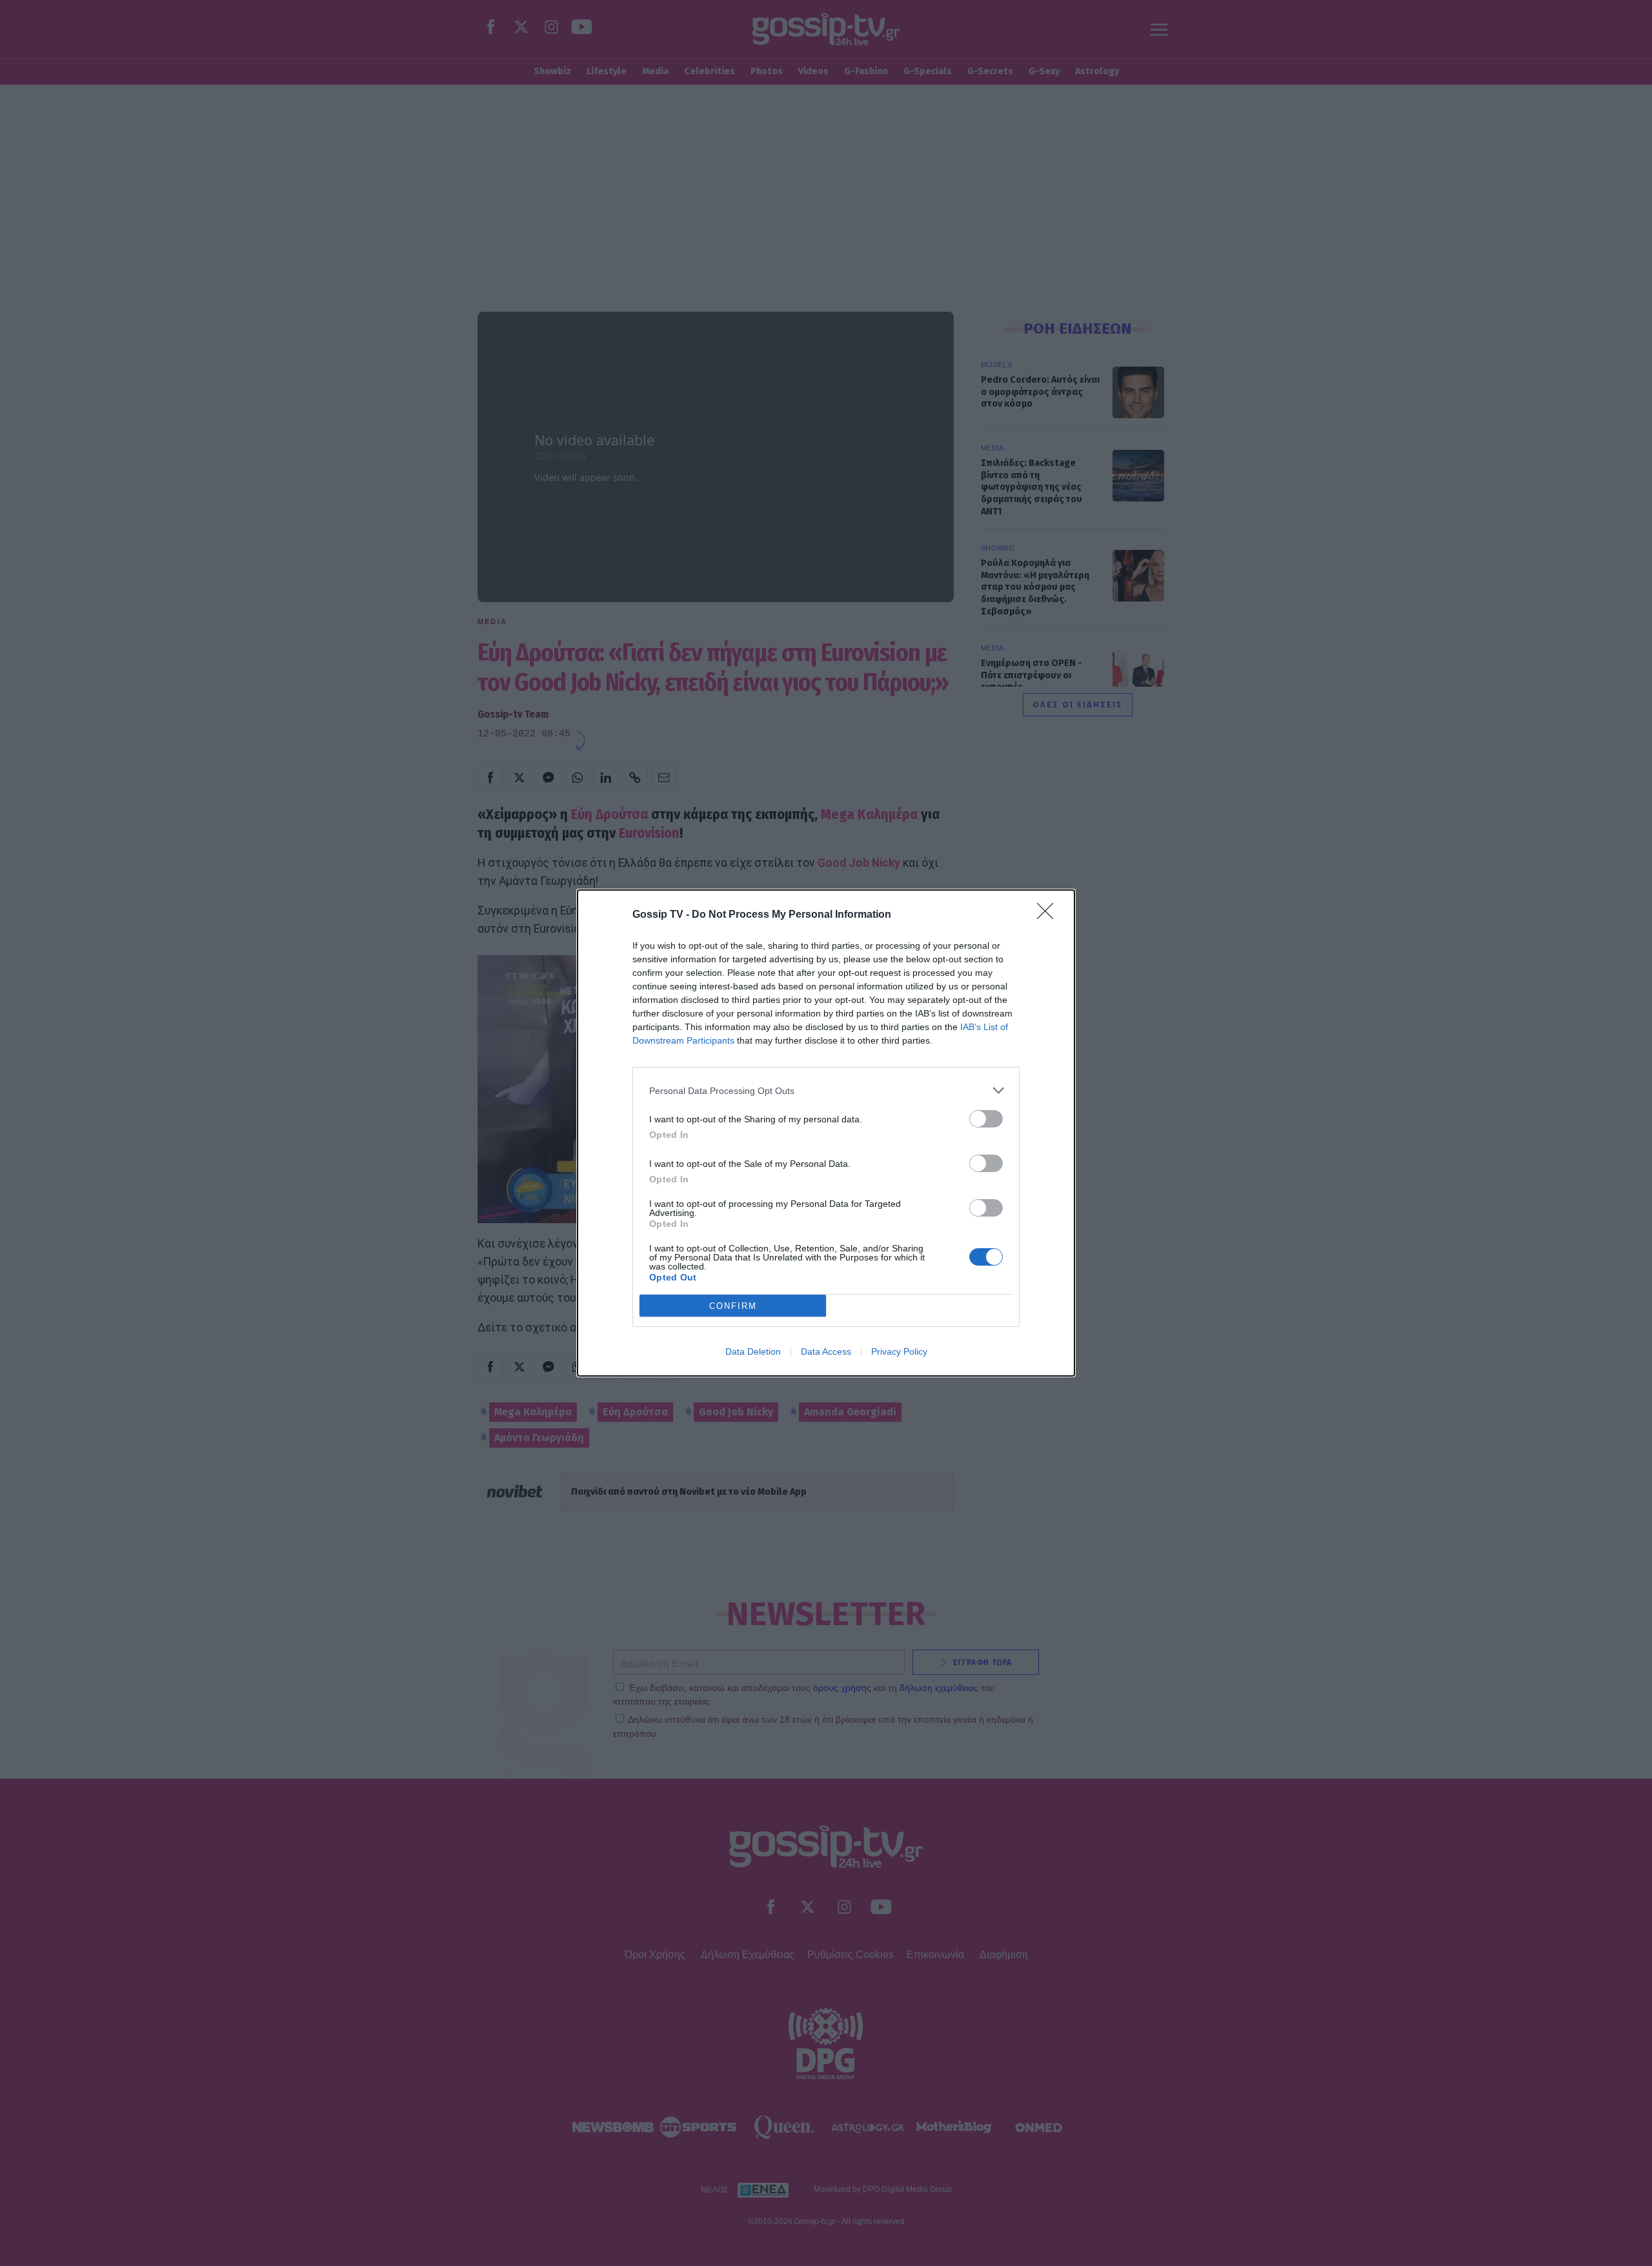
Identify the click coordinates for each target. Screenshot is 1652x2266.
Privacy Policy (899, 1351)
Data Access (826, 1351)
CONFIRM (733, 1306)
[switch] (986, 1119)
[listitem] (826, 1090)
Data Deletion (753, 1351)
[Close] (1049, 915)
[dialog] (826, 1133)
